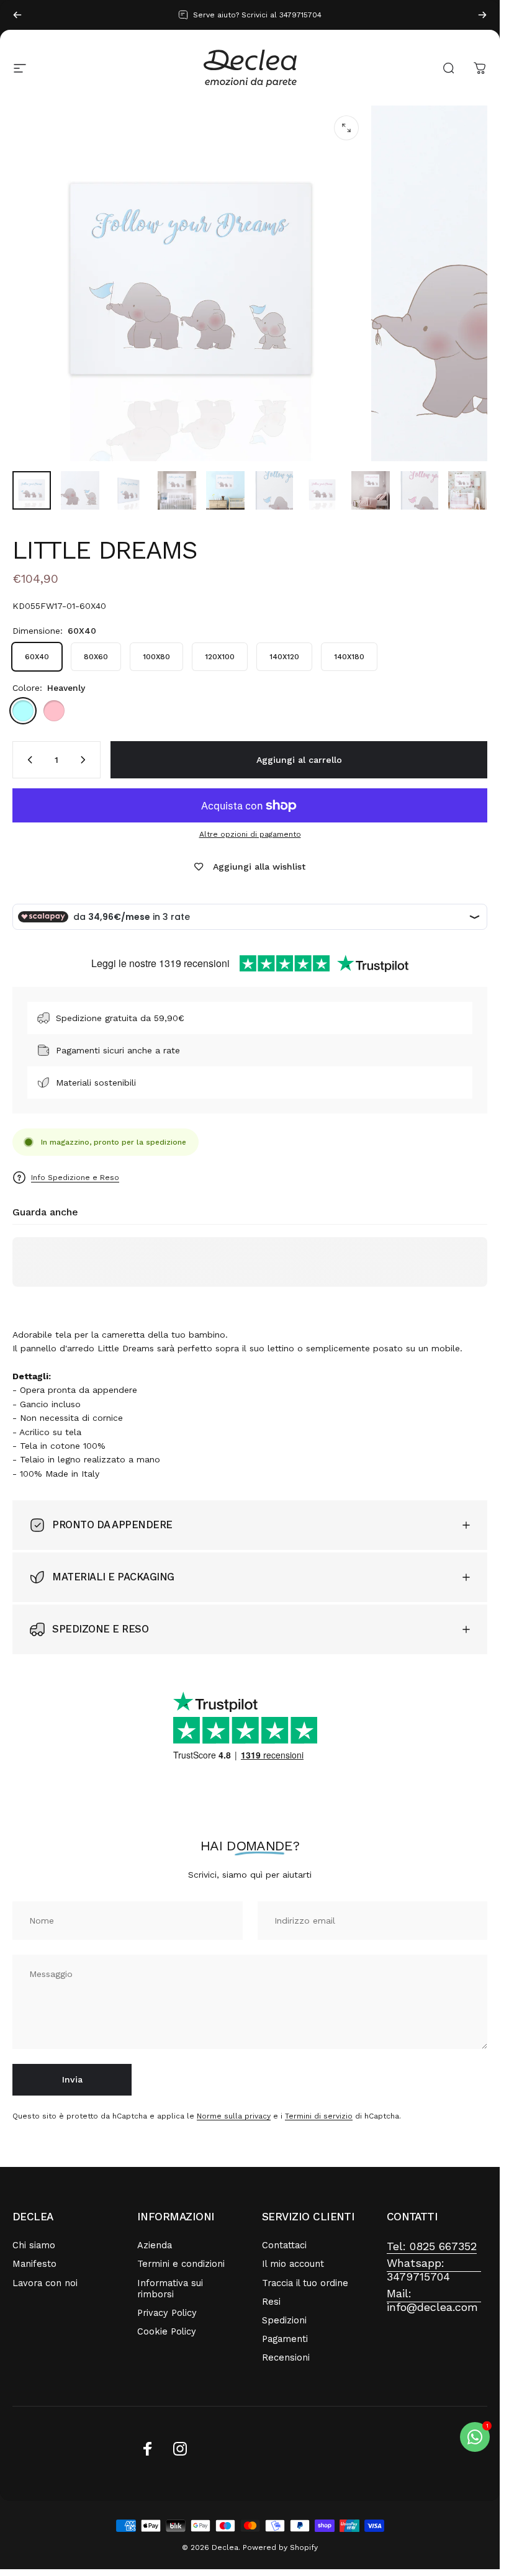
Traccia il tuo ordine (305, 2283)
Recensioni (286, 2358)
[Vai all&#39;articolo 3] (128, 490)
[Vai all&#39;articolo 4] (177, 490)
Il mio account (293, 2264)
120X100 (220, 657)
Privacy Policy (167, 2313)
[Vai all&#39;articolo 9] (419, 490)
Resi (271, 2302)
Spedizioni (284, 2320)
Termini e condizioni (181, 2264)
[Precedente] (17, 15)
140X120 (284, 657)
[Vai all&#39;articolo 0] (32, 490)
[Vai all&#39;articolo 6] (274, 490)
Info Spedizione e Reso (75, 1178)
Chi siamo (34, 2245)
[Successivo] (482, 15)
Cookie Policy (167, 2331)
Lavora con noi (45, 2283)
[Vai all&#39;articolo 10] (467, 490)
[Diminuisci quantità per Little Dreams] (27, 760)
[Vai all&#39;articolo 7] (322, 490)
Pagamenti (285, 2339)
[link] (432, 2247)
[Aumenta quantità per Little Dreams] (86, 760)
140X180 (349, 657)
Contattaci (284, 2245)
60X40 (37, 657)
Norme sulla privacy (234, 2116)
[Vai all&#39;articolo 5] (225, 490)
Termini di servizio (319, 2116)
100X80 (156, 657)
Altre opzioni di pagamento (250, 834)
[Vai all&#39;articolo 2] (80, 490)
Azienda (155, 2245)
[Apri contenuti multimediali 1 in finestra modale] (346, 128)
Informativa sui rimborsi (170, 2289)
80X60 (96, 657)
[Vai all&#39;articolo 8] (371, 490)
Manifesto (34, 2264)
